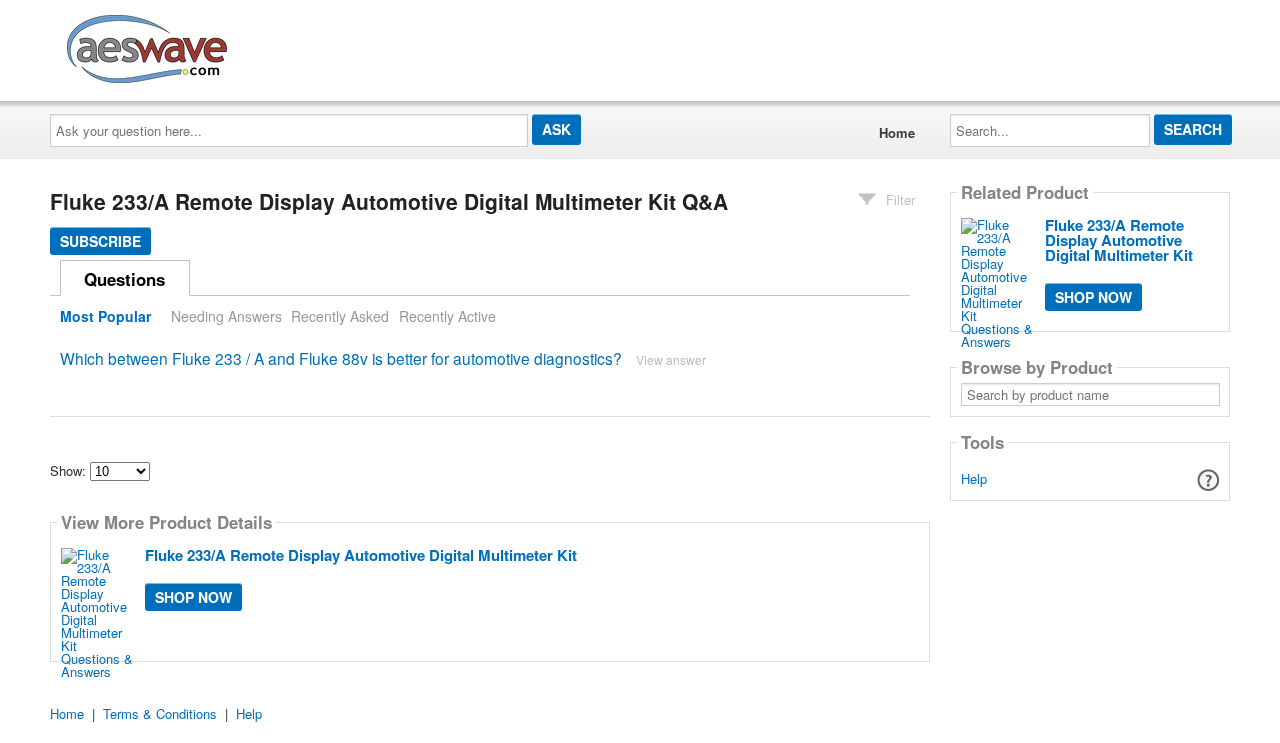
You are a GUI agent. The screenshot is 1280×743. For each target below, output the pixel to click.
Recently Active (447, 316)
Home (897, 132)
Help (974, 478)
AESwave (294, 45)
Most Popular (105, 316)
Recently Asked (340, 316)
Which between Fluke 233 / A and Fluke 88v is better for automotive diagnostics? (341, 358)
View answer (671, 359)
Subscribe (100, 241)
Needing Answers (226, 316)
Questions (124, 279)
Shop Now (193, 597)
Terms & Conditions (160, 713)
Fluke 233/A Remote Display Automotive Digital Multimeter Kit (361, 555)
